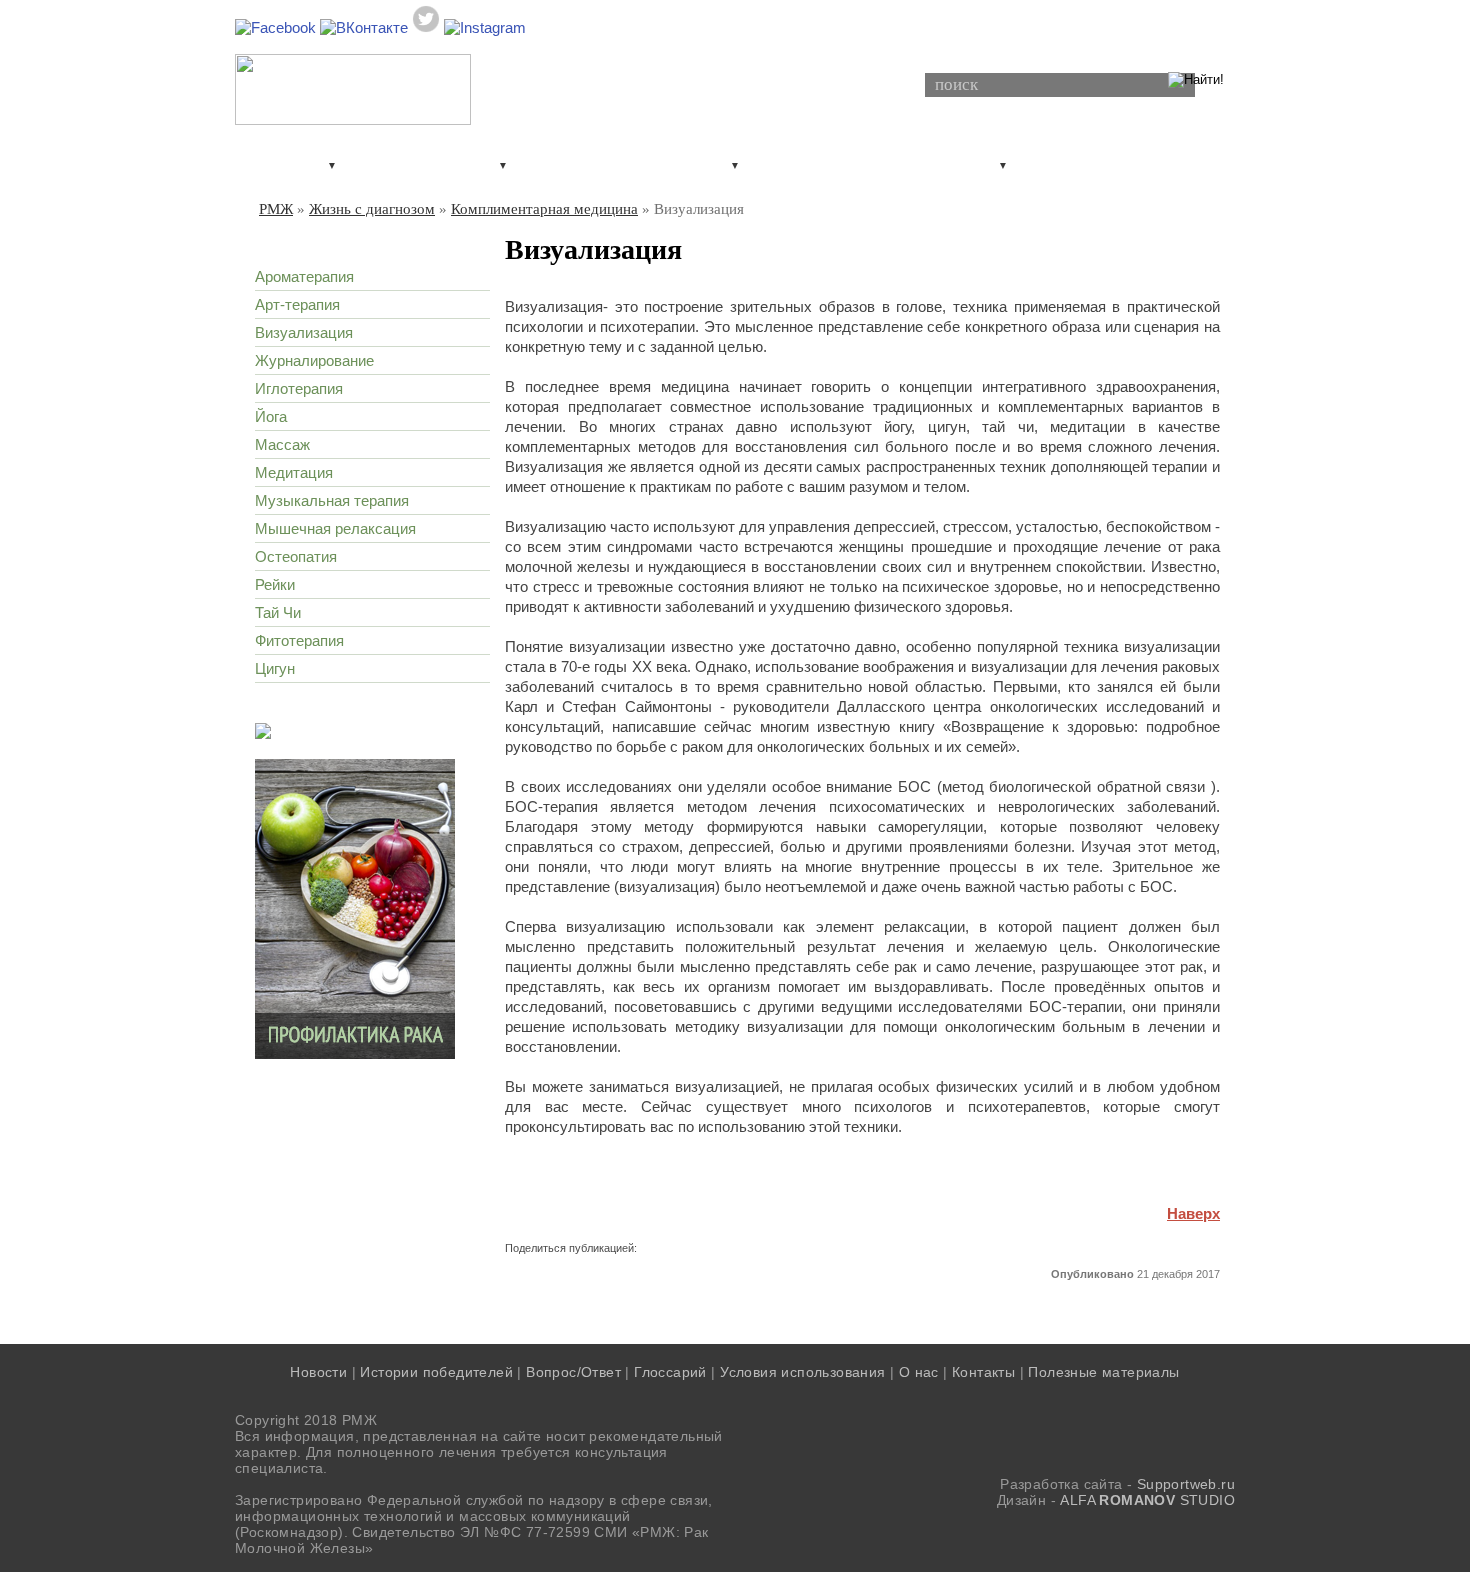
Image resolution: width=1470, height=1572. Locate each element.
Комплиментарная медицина (544, 209)
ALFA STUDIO (1147, 1500)
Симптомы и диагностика (605, 163)
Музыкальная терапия (332, 500)
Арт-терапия (297, 304)
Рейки (275, 584)
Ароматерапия (304, 276)
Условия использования (802, 1372)
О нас (919, 1372)
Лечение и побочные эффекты (855, 163)
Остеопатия (296, 556)
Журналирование (314, 360)
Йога (271, 416)
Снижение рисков (403, 163)
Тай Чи (278, 612)
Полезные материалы (1103, 1372)
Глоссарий (670, 1372)
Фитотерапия (299, 640)
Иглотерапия (299, 388)
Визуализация (304, 332)
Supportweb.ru (1186, 1484)
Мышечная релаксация (335, 528)
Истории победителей (436, 1372)
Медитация (294, 472)
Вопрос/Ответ (573, 1372)
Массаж (282, 444)
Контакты (983, 1372)
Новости (318, 1372)
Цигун (275, 668)
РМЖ (276, 209)
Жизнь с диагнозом (1080, 163)
